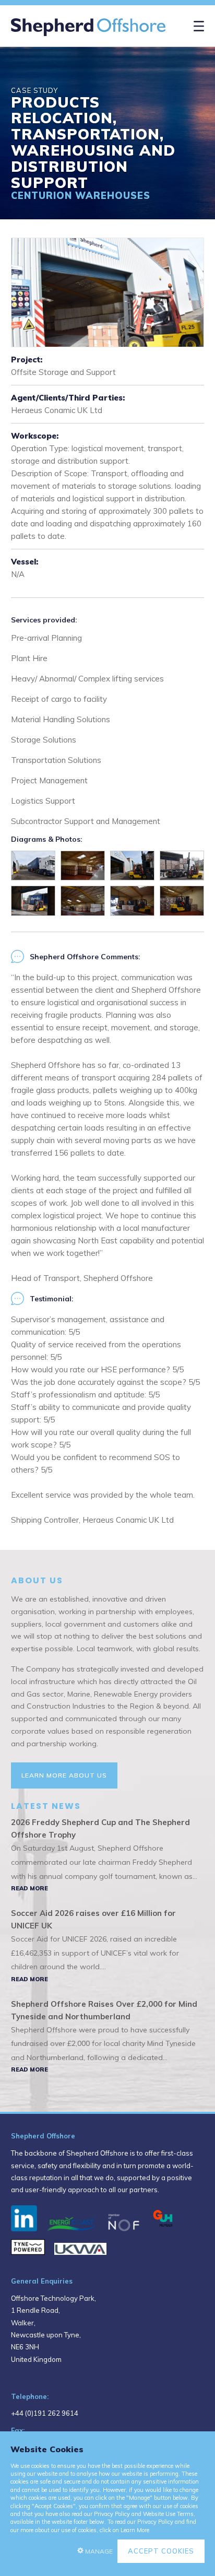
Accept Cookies (161, 2551)
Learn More (135, 2530)
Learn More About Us (64, 1775)
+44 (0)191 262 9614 (45, 2413)
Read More (29, 1888)
